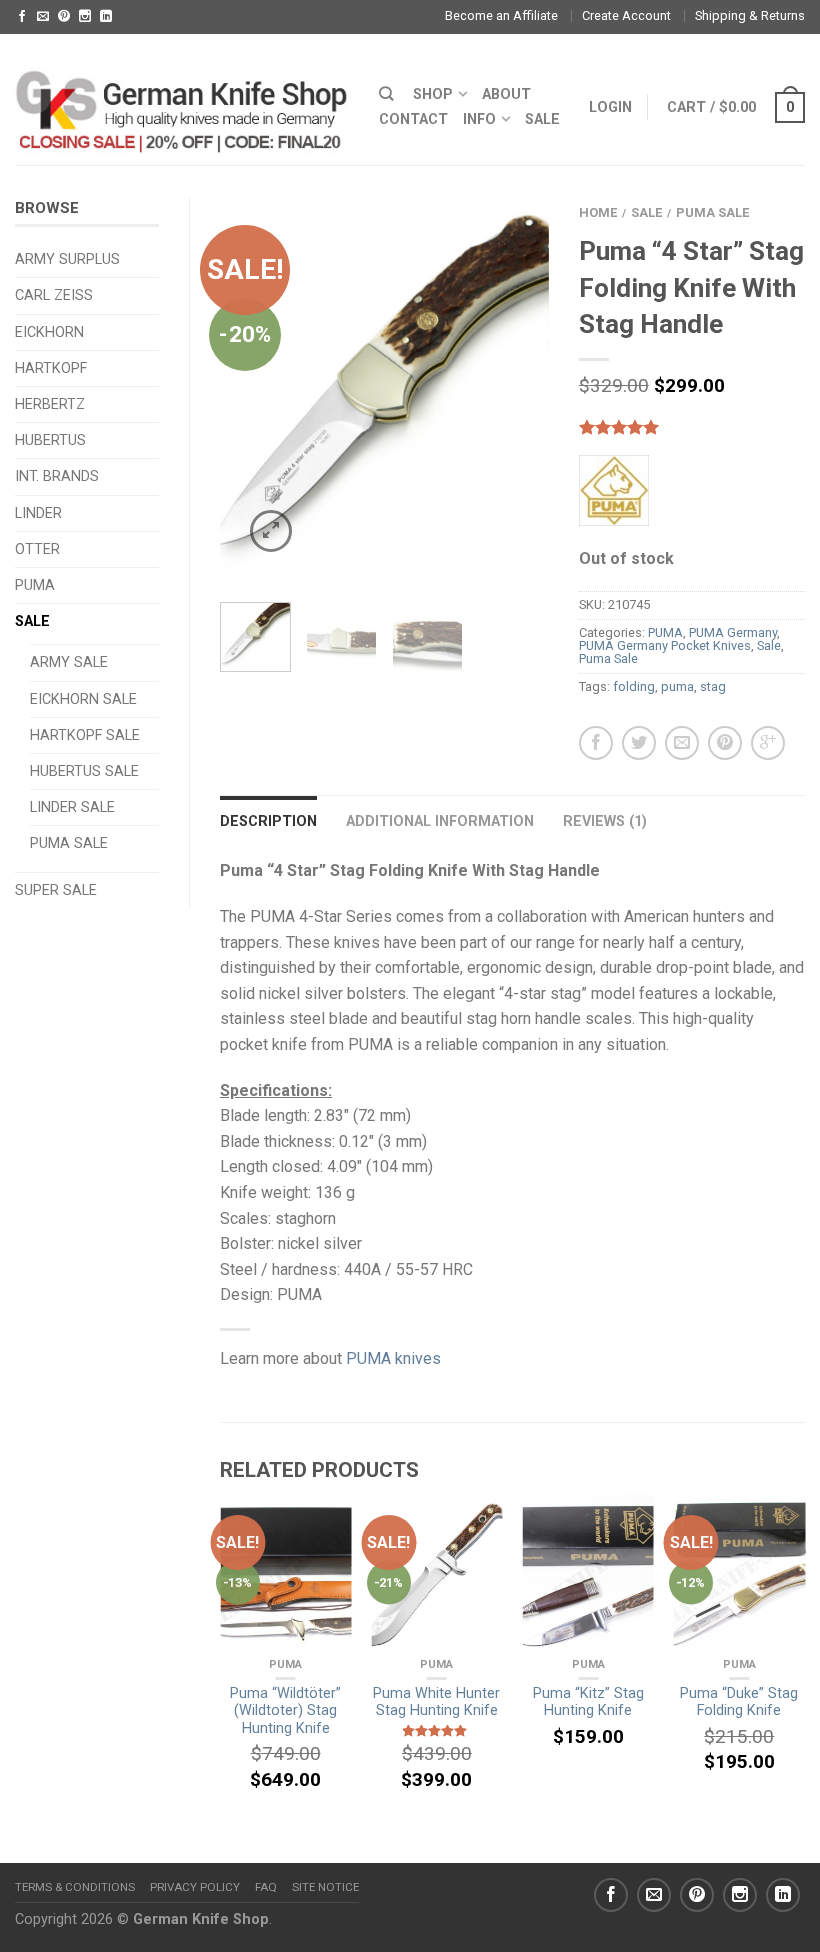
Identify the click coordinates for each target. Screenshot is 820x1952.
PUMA (35, 585)
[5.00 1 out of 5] (692, 427)
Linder (38, 513)
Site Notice (325, 1887)
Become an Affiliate (501, 15)
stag (713, 686)
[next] (531, 388)
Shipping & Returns (750, 15)
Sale (32, 621)
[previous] (237, 388)
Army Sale (69, 662)
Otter (37, 549)
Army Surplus (67, 259)
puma (677, 686)
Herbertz (50, 404)
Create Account (626, 15)
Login (610, 107)
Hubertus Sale (84, 771)
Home (598, 212)
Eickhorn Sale (83, 699)
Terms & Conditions (75, 1887)
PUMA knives (393, 1358)
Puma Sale (69, 843)
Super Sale (56, 890)
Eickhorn (49, 332)
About (506, 94)
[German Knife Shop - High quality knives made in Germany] (182, 99)
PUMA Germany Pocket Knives (665, 645)
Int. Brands (57, 476)
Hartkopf (51, 368)
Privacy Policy (195, 1887)
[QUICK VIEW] (285, 1575)
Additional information (440, 821)
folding (634, 686)
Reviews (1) (605, 821)
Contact (413, 119)
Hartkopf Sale (85, 735)
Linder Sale (72, 807)
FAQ (266, 1887)
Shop (433, 94)
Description (268, 821)
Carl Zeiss (54, 295)
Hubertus (50, 440)
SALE (542, 119)
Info (479, 119)
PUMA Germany (733, 632)
